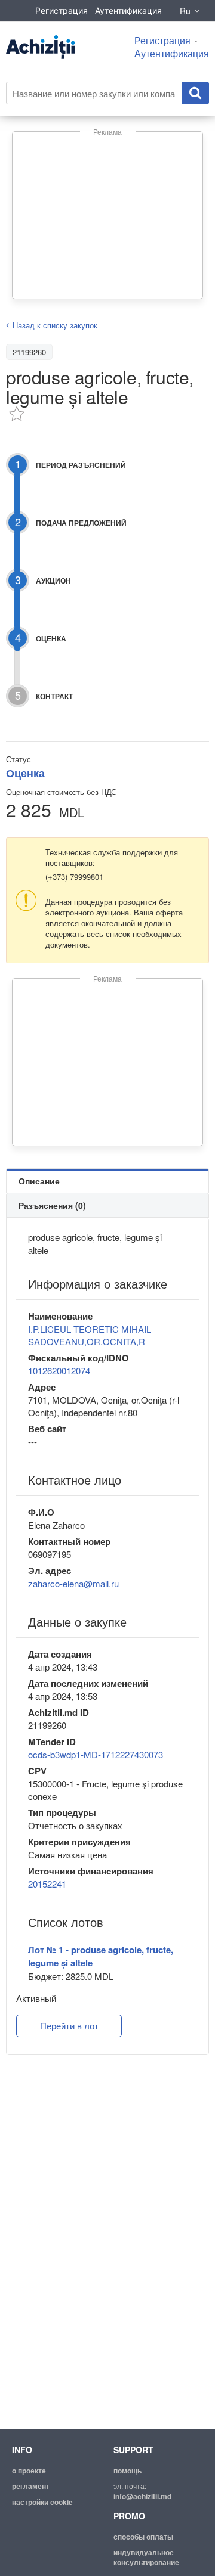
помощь (128, 2471)
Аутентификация (128, 10)
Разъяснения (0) (52, 1205)
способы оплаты (143, 2537)
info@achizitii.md (142, 2496)
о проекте (29, 2471)
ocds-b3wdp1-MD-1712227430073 (96, 1754)
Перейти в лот (69, 2026)
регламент (31, 2486)
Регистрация (62, 10)
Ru (185, 11)
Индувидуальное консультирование (146, 2557)
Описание (39, 1181)
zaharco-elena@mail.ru (73, 1583)
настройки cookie (42, 2502)
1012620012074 (59, 1371)
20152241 (47, 1884)
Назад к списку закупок (55, 325)
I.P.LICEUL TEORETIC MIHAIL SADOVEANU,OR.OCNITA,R (90, 1335)
